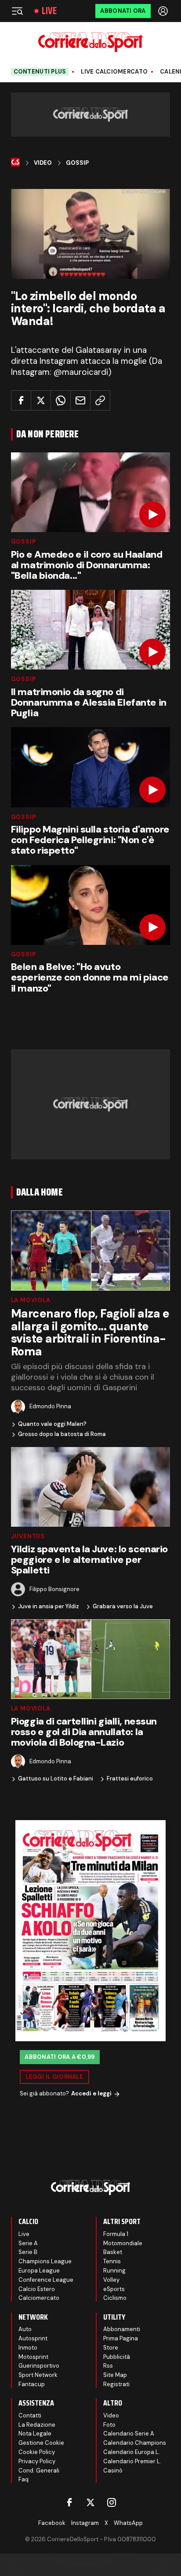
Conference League (46, 2280)
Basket (113, 2252)
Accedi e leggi (91, 2093)
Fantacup (32, 2384)
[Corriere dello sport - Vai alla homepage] (90, 42)
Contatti (30, 2415)
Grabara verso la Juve (123, 1606)
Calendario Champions (135, 2443)
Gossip (77, 163)
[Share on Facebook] (21, 400)
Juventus (28, 1536)
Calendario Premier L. (132, 2461)
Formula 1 (116, 2234)
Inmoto (28, 2348)
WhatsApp (128, 2523)
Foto (109, 2425)
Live (49, 11)
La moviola (31, 1300)
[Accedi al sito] (164, 11)
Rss (108, 2366)
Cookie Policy (37, 2452)
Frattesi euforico (130, 1779)
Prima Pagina (121, 2338)
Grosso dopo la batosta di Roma (62, 1434)
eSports (114, 2289)
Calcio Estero (37, 2289)
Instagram (85, 2523)
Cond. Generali (39, 2471)
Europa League (39, 2271)
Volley (111, 2280)
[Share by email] (80, 400)
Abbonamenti (122, 2329)
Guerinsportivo (39, 2366)
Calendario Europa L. (132, 2452)
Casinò (113, 2471)
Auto (25, 2329)
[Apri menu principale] (17, 11)
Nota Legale (35, 2434)
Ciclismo (115, 2298)
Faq (24, 2479)
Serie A (28, 2243)
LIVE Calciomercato (114, 72)
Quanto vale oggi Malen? (52, 1424)
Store (111, 2348)
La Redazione (37, 2425)
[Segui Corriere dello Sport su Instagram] (112, 2502)
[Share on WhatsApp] (61, 400)
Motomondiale (123, 2243)
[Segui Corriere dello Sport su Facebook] (69, 2502)
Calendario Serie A (129, 2434)
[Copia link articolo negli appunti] (100, 400)
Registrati (116, 2384)
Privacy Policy (37, 2461)
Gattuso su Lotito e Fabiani (56, 1779)
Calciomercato (39, 2298)
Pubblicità (117, 2357)
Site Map (115, 2375)
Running (114, 2271)
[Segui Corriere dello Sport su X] (90, 2502)
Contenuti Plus (40, 72)
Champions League (45, 2261)
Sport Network (38, 2375)
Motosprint (33, 2357)
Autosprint (33, 2338)
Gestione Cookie (41, 2443)
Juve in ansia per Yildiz (49, 1606)
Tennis (112, 2261)
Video (43, 163)
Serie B (28, 2252)
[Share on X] (41, 400)
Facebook (52, 2523)
